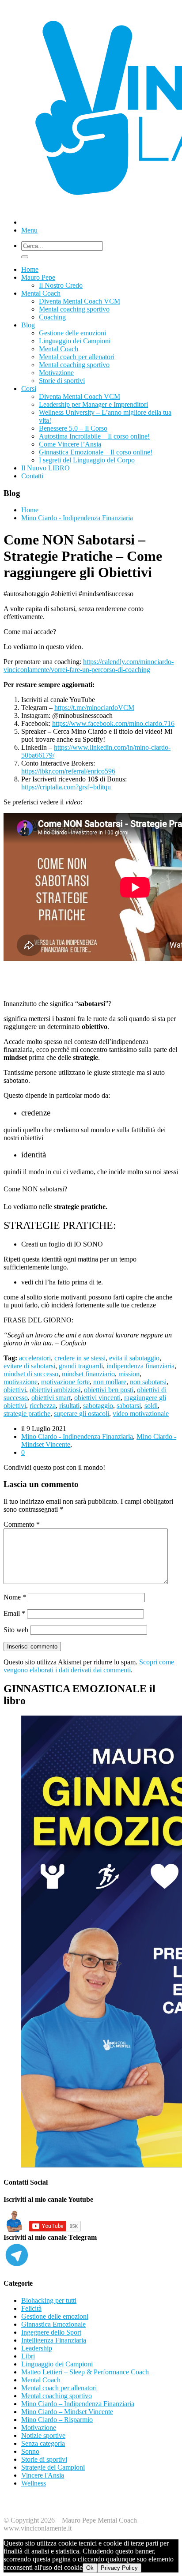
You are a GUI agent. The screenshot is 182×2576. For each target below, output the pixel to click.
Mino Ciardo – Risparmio (57, 2420)
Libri (28, 2356)
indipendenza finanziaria (140, 1366)
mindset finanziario (88, 1374)
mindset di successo (31, 1374)
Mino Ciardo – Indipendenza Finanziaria (78, 2404)
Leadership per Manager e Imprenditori (93, 404)
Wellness (34, 2483)
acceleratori (35, 1358)
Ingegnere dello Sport (51, 2332)
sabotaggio (98, 1406)
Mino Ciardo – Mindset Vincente (67, 2412)
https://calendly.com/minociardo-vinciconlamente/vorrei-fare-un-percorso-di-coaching (89, 666)
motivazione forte (65, 1382)
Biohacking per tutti (49, 2300)
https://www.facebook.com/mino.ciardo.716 (113, 723)
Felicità (31, 2308)
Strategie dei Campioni (53, 2467)
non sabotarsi (148, 1382)
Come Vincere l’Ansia (70, 444)
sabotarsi (129, 1406)
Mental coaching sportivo (74, 309)
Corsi (29, 389)
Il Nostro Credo (61, 285)
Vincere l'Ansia (43, 2475)
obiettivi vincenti (97, 1398)
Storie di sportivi (62, 381)
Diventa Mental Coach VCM (80, 301)
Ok (90, 2568)
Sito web (16, 1630)
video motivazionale (141, 1414)
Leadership (37, 2348)
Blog (28, 325)
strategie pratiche (27, 1414)
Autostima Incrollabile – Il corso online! (94, 436)
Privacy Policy (119, 2568)
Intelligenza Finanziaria (54, 2340)
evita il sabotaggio (134, 1358)
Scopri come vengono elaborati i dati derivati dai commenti (89, 1666)
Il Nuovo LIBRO (45, 468)
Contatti (32, 476)
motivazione (21, 1382)
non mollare (110, 1382)
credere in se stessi (80, 1358)
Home (30, 269)
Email (14, 1613)
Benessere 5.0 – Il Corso (73, 428)
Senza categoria (43, 2443)
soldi (151, 1406)
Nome (15, 1597)
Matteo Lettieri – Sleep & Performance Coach (85, 2372)
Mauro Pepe (38, 277)
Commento (22, 1524)
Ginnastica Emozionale (53, 2324)
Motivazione (56, 373)
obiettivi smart (51, 1398)
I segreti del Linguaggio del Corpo (87, 460)
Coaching (52, 317)
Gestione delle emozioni (72, 333)
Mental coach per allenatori (77, 357)
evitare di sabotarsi (29, 1366)
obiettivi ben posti (109, 1390)
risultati (69, 1406)
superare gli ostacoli (82, 1414)
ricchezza (43, 1406)
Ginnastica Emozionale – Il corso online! (96, 452)
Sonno (30, 2451)
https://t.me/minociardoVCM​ (94, 708)
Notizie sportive (43, 2435)
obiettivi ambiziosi (55, 1390)
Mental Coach (41, 293)
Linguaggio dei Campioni (75, 341)
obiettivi (15, 1390)
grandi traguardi (81, 1366)
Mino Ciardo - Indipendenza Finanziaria (77, 518)
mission (129, 1374)
